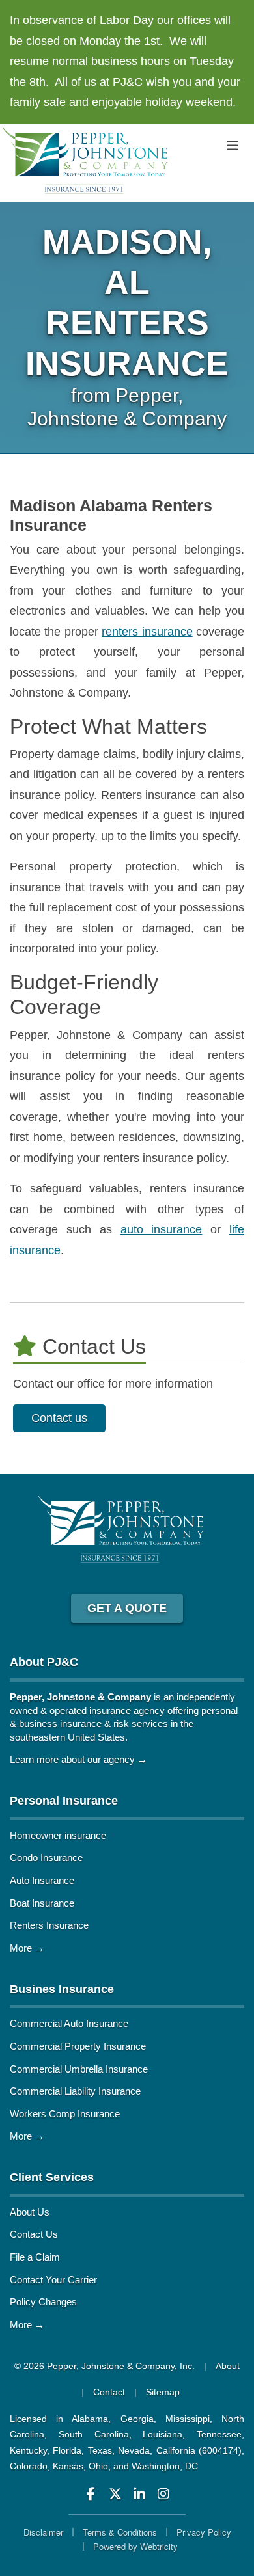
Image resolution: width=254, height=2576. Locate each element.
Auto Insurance (42, 1880)
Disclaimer (43, 2532)
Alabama (90, 2419)
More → (27, 1948)
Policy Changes (43, 2302)
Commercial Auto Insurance (69, 2023)
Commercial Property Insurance (78, 2046)
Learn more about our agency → (78, 1759)
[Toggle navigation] (233, 146)
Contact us (59, 1418)
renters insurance (147, 632)
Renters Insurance (49, 1925)
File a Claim (35, 2257)
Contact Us (34, 2234)
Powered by (135, 2546)
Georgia (137, 2419)
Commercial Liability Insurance (75, 2091)
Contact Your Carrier (53, 2280)
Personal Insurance (64, 1801)
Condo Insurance (46, 1858)
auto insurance (162, 1229)
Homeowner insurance (58, 1835)
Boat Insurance (42, 1903)
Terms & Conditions (120, 2532)
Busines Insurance (62, 1989)
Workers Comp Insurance (65, 2114)
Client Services (52, 2177)
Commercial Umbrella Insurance (79, 2069)
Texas (100, 2450)
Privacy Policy (204, 2532)
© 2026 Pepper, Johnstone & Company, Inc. (105, 2366)
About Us (30, 2212)
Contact (109, 2392)
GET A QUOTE (127, 1608)
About (228, 2366)
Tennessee (219, 2434)
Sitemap (163, 2392)
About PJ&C (44, 1662)
